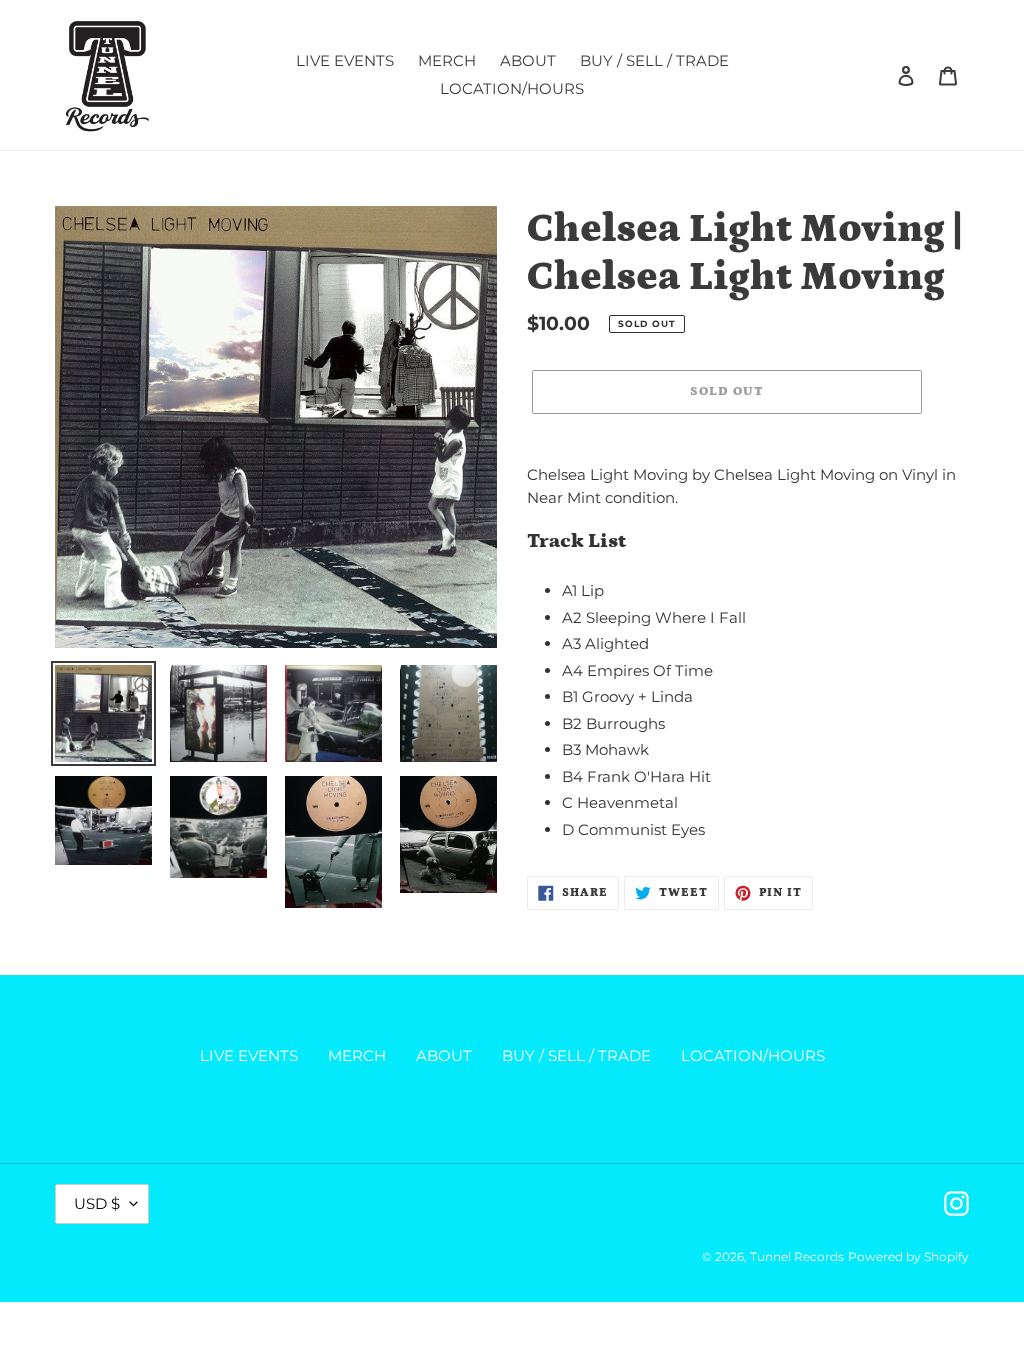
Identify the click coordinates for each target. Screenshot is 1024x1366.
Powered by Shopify (908, 1256)
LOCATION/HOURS (753, 1055)
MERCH (357, 1055)
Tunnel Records (797, 1256)
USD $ (97, 1203)
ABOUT (444, 1055)
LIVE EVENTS (249, 1055)
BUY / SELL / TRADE (576, 1055)
